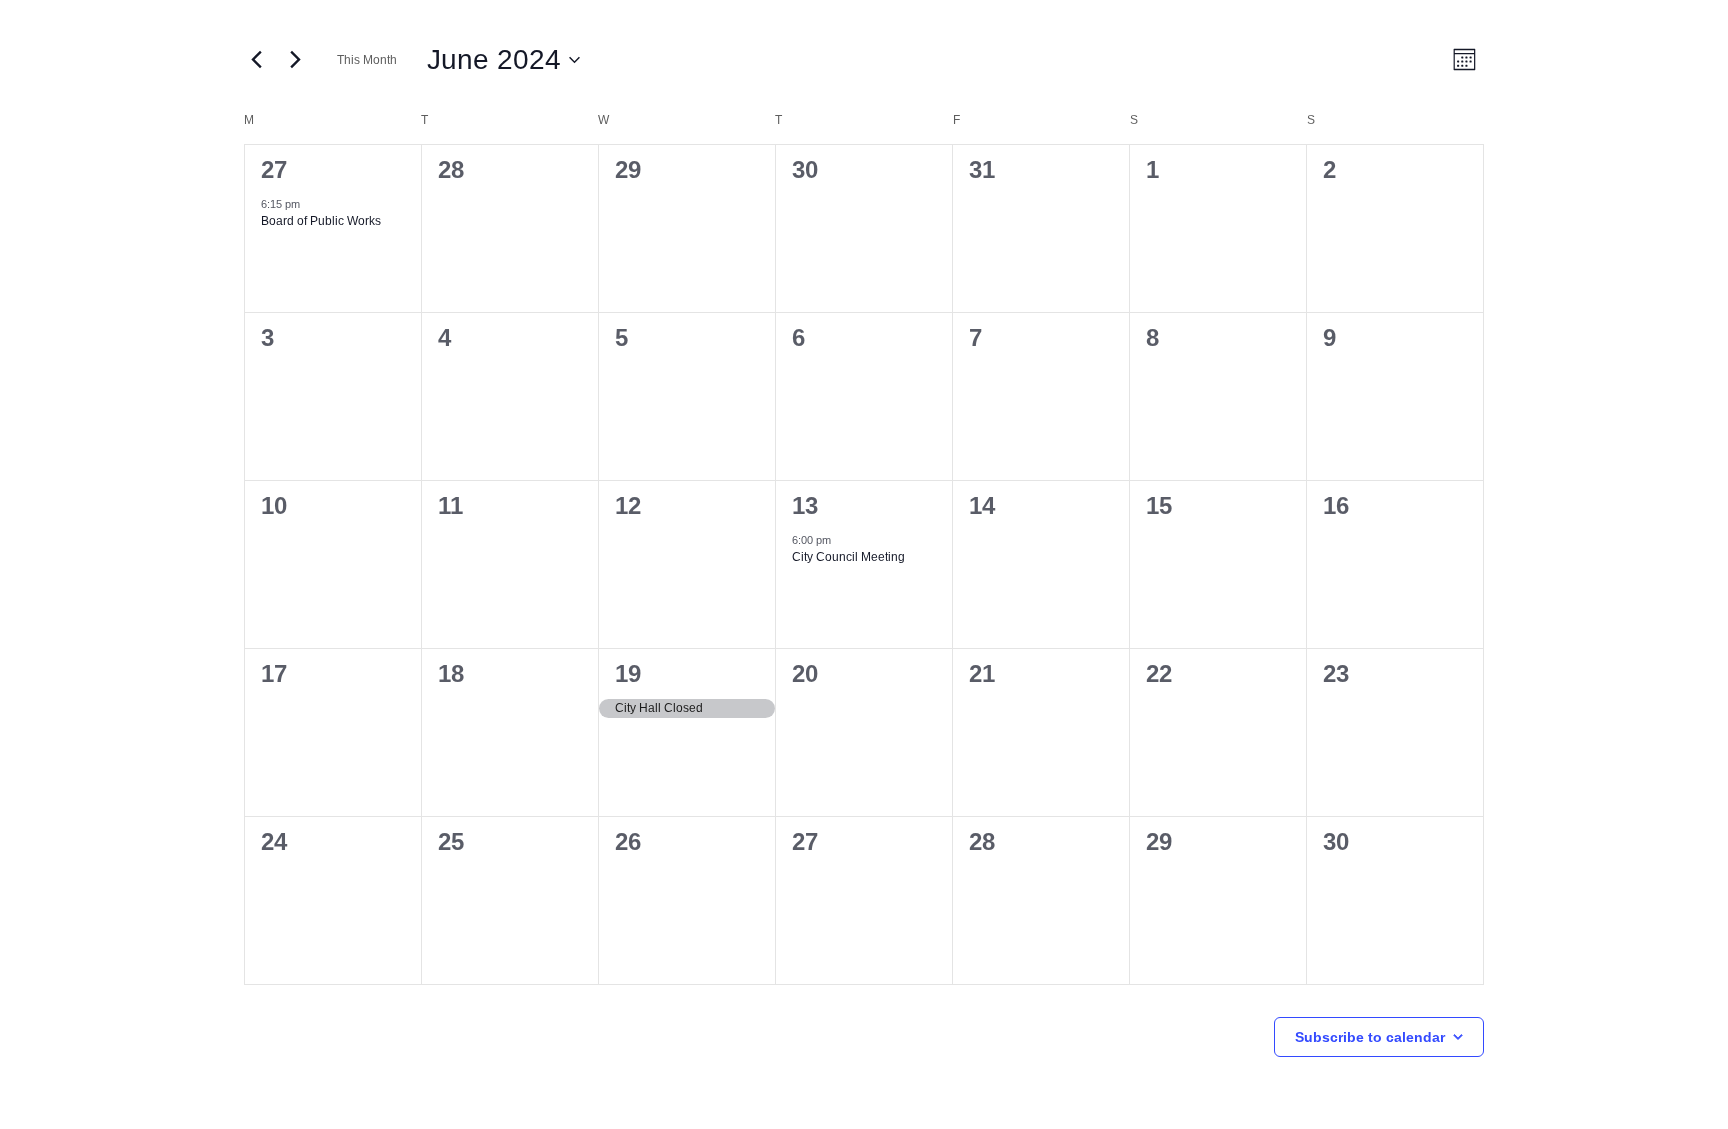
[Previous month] (256, 60)
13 (805, 505)
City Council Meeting (848, 557)
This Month (367, 60)
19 (628, 673)
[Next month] (295, 60)
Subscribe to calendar (1370, 1037)
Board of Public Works (321, 221)
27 (274, 169)
